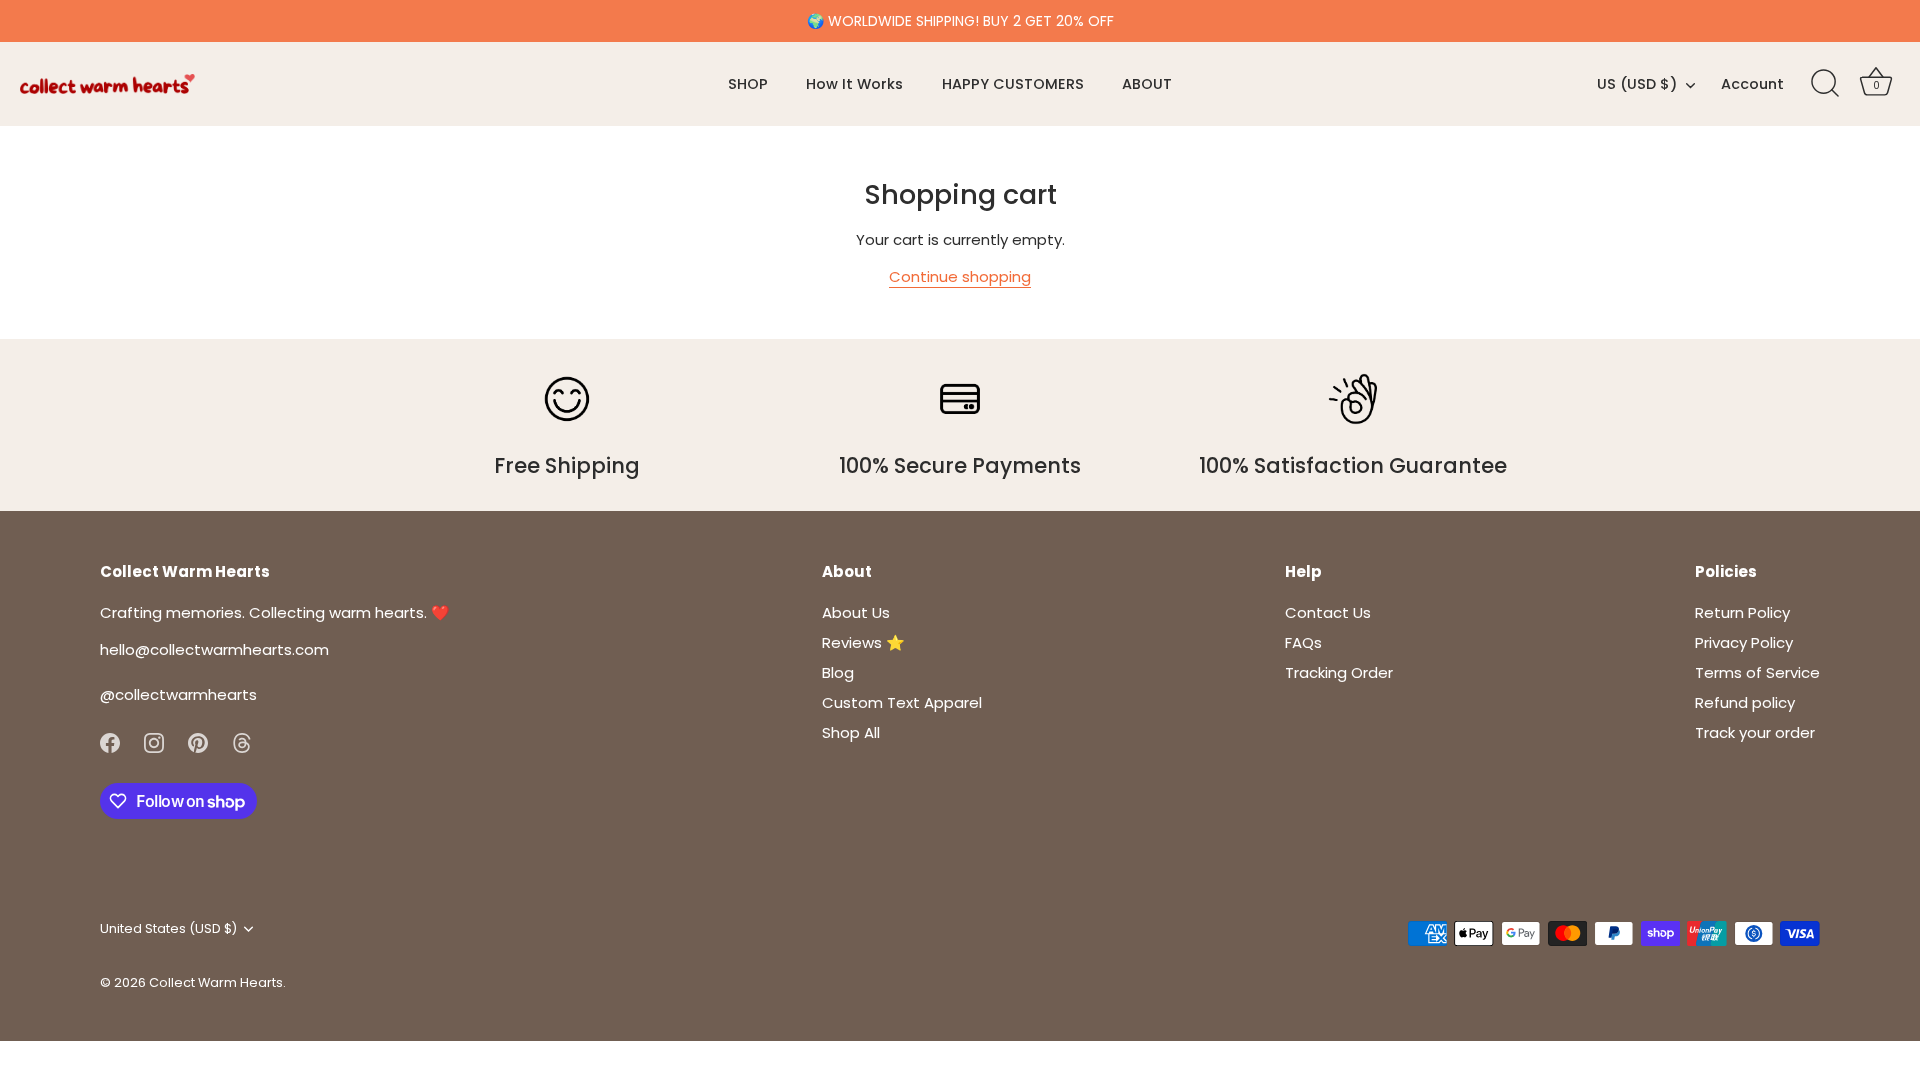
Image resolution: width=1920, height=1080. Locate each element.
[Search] (1825, 84)
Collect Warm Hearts (216, 982)
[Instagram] (154, 741)
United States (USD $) (168, 929)
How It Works (854, 84)
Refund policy (1745, 702)
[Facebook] (110, 741)
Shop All (851, 732)
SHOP (748, 84)
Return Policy (1742, 612)
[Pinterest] (198, 741)
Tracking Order (1339, 672)
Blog (838, 672)
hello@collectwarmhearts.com (214, 649)
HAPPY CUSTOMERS (1013, 84)
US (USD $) (1637, 84)
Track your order (1755, 732)
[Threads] (242, 741)
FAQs (1303, 642)
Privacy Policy (1744, 642)
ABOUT (1147, 84)
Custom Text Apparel (902, 702)
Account (1752, 84)
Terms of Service (1757, 672)
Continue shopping (960, 276)
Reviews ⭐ (863, 642)
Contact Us (1328, 612)
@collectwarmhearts (178, 694)
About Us (856, 612)
